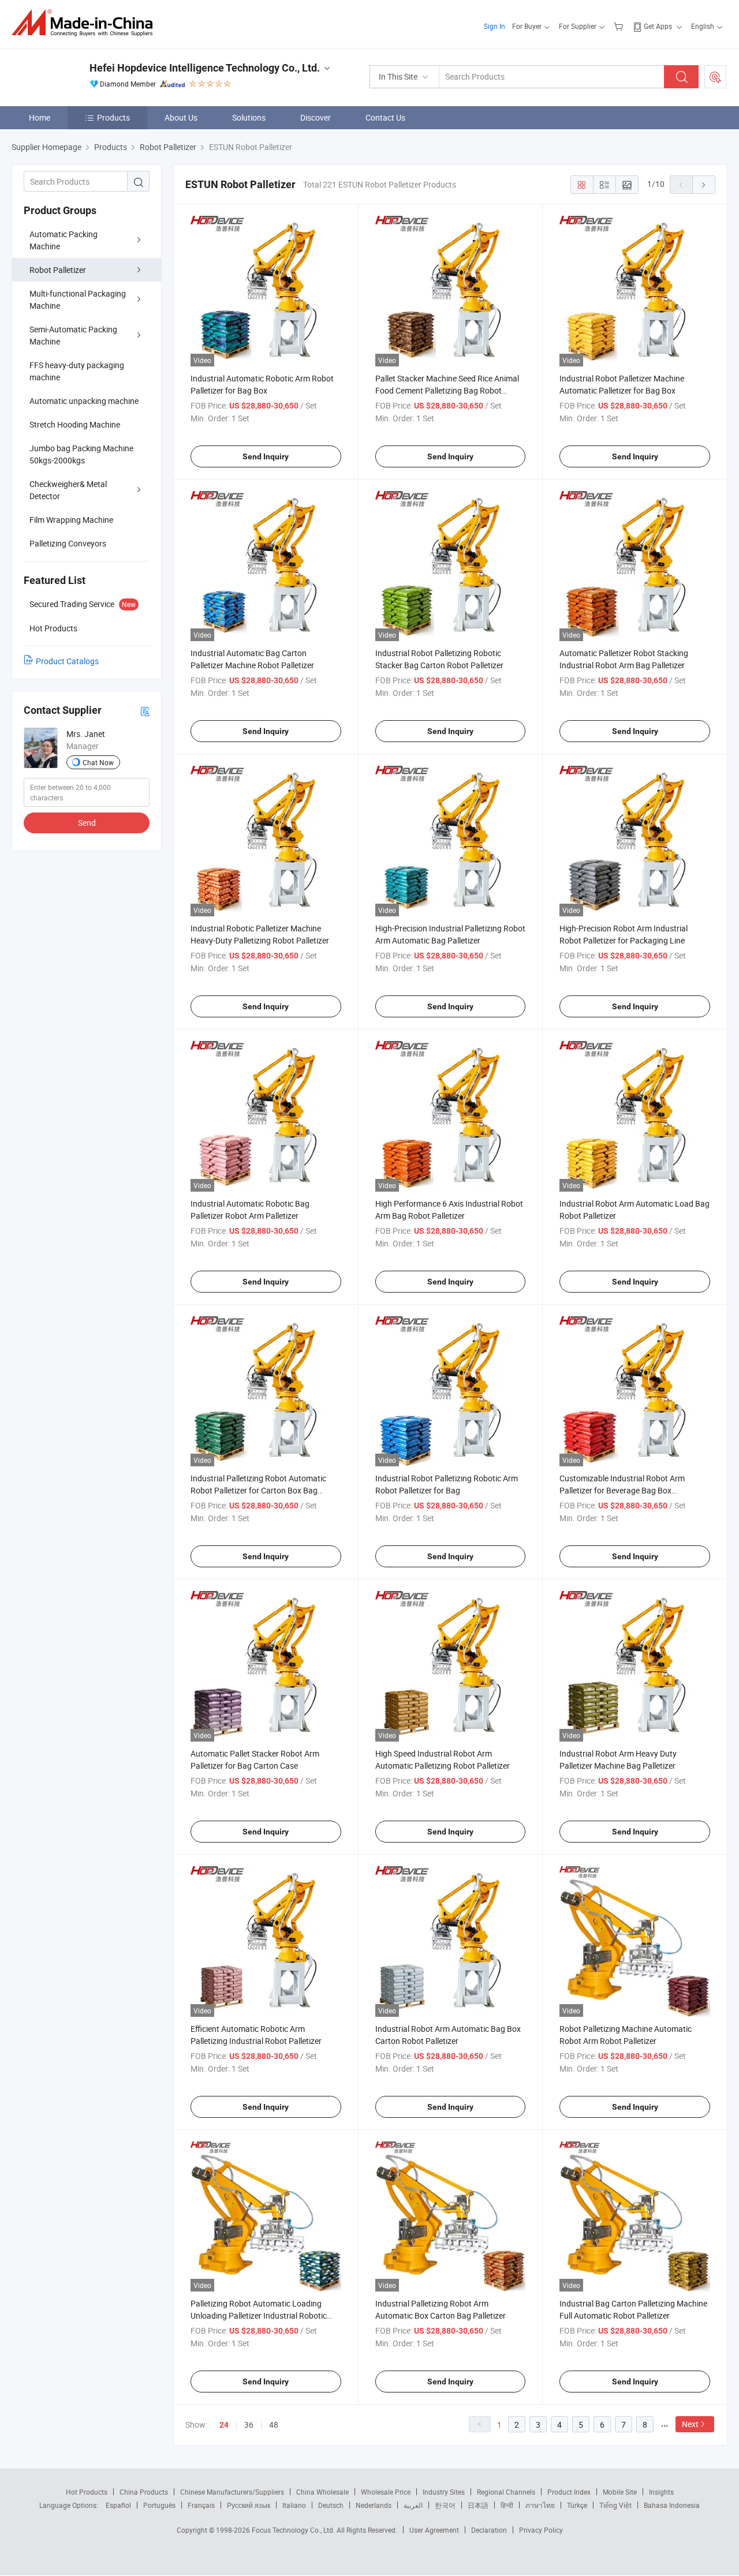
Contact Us (385, 117)
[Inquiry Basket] (620, 26)
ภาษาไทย (540, 2505)
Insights (661, 2492)
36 (249, 2425)
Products (113, 117)
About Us (181, 117)
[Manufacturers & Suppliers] (86, 23)
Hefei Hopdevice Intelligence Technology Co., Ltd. (205, 68)
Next (690, 2424)
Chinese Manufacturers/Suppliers (232, 2492)
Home (40, 117)
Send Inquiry (266, 456)
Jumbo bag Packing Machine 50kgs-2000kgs (81, 454)
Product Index (569, 2492)
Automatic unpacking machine (84, 401)
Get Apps (658, 26)
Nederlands (374, 2505)
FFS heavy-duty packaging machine (77, 371)
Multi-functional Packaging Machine (78, 299)
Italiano (294, 2505)
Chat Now (98, 762)
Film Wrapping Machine (71, 520)
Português (159, 2505)
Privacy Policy (541, 2530)
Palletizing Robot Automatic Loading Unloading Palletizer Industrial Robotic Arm (259, 2315)
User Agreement (434, 2530)
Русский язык (249, 2505)
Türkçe (577, 2505)
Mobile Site (620, 2492)
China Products (144, 2492)
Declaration (489, 2530)
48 (274, 2425)
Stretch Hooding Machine (75, 424)
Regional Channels (506, 2492)
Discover (316, 117)
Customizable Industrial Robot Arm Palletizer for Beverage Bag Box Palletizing (622, 1490)
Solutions (249, 117)
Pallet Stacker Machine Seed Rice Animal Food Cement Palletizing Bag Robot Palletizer (447, 390)
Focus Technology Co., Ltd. (294, 2530)
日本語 (478, 2505)
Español (118, 2505)
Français (201, 2505)
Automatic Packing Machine (64, 240)
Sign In (494, 26)
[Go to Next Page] (704, 185)
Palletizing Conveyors (68, 543)
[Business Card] (145, 711)
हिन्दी (507, 2505)
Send (87, 823)
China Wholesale (322, 2492)
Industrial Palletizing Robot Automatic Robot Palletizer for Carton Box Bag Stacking (258, 1490)
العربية (413, 2505)
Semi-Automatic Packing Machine (73, 335)
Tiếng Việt (615, 2505)
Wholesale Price (386, 2492)
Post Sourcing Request (715, 77)
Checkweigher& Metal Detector (68, 490)
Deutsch (331, 2505)
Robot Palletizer (58, 270)
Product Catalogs (67, 661)
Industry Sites (444, 2492)
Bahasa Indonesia (672, 2505)
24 (224, 2425)
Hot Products (87, 2492)
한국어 (445, 2505)
